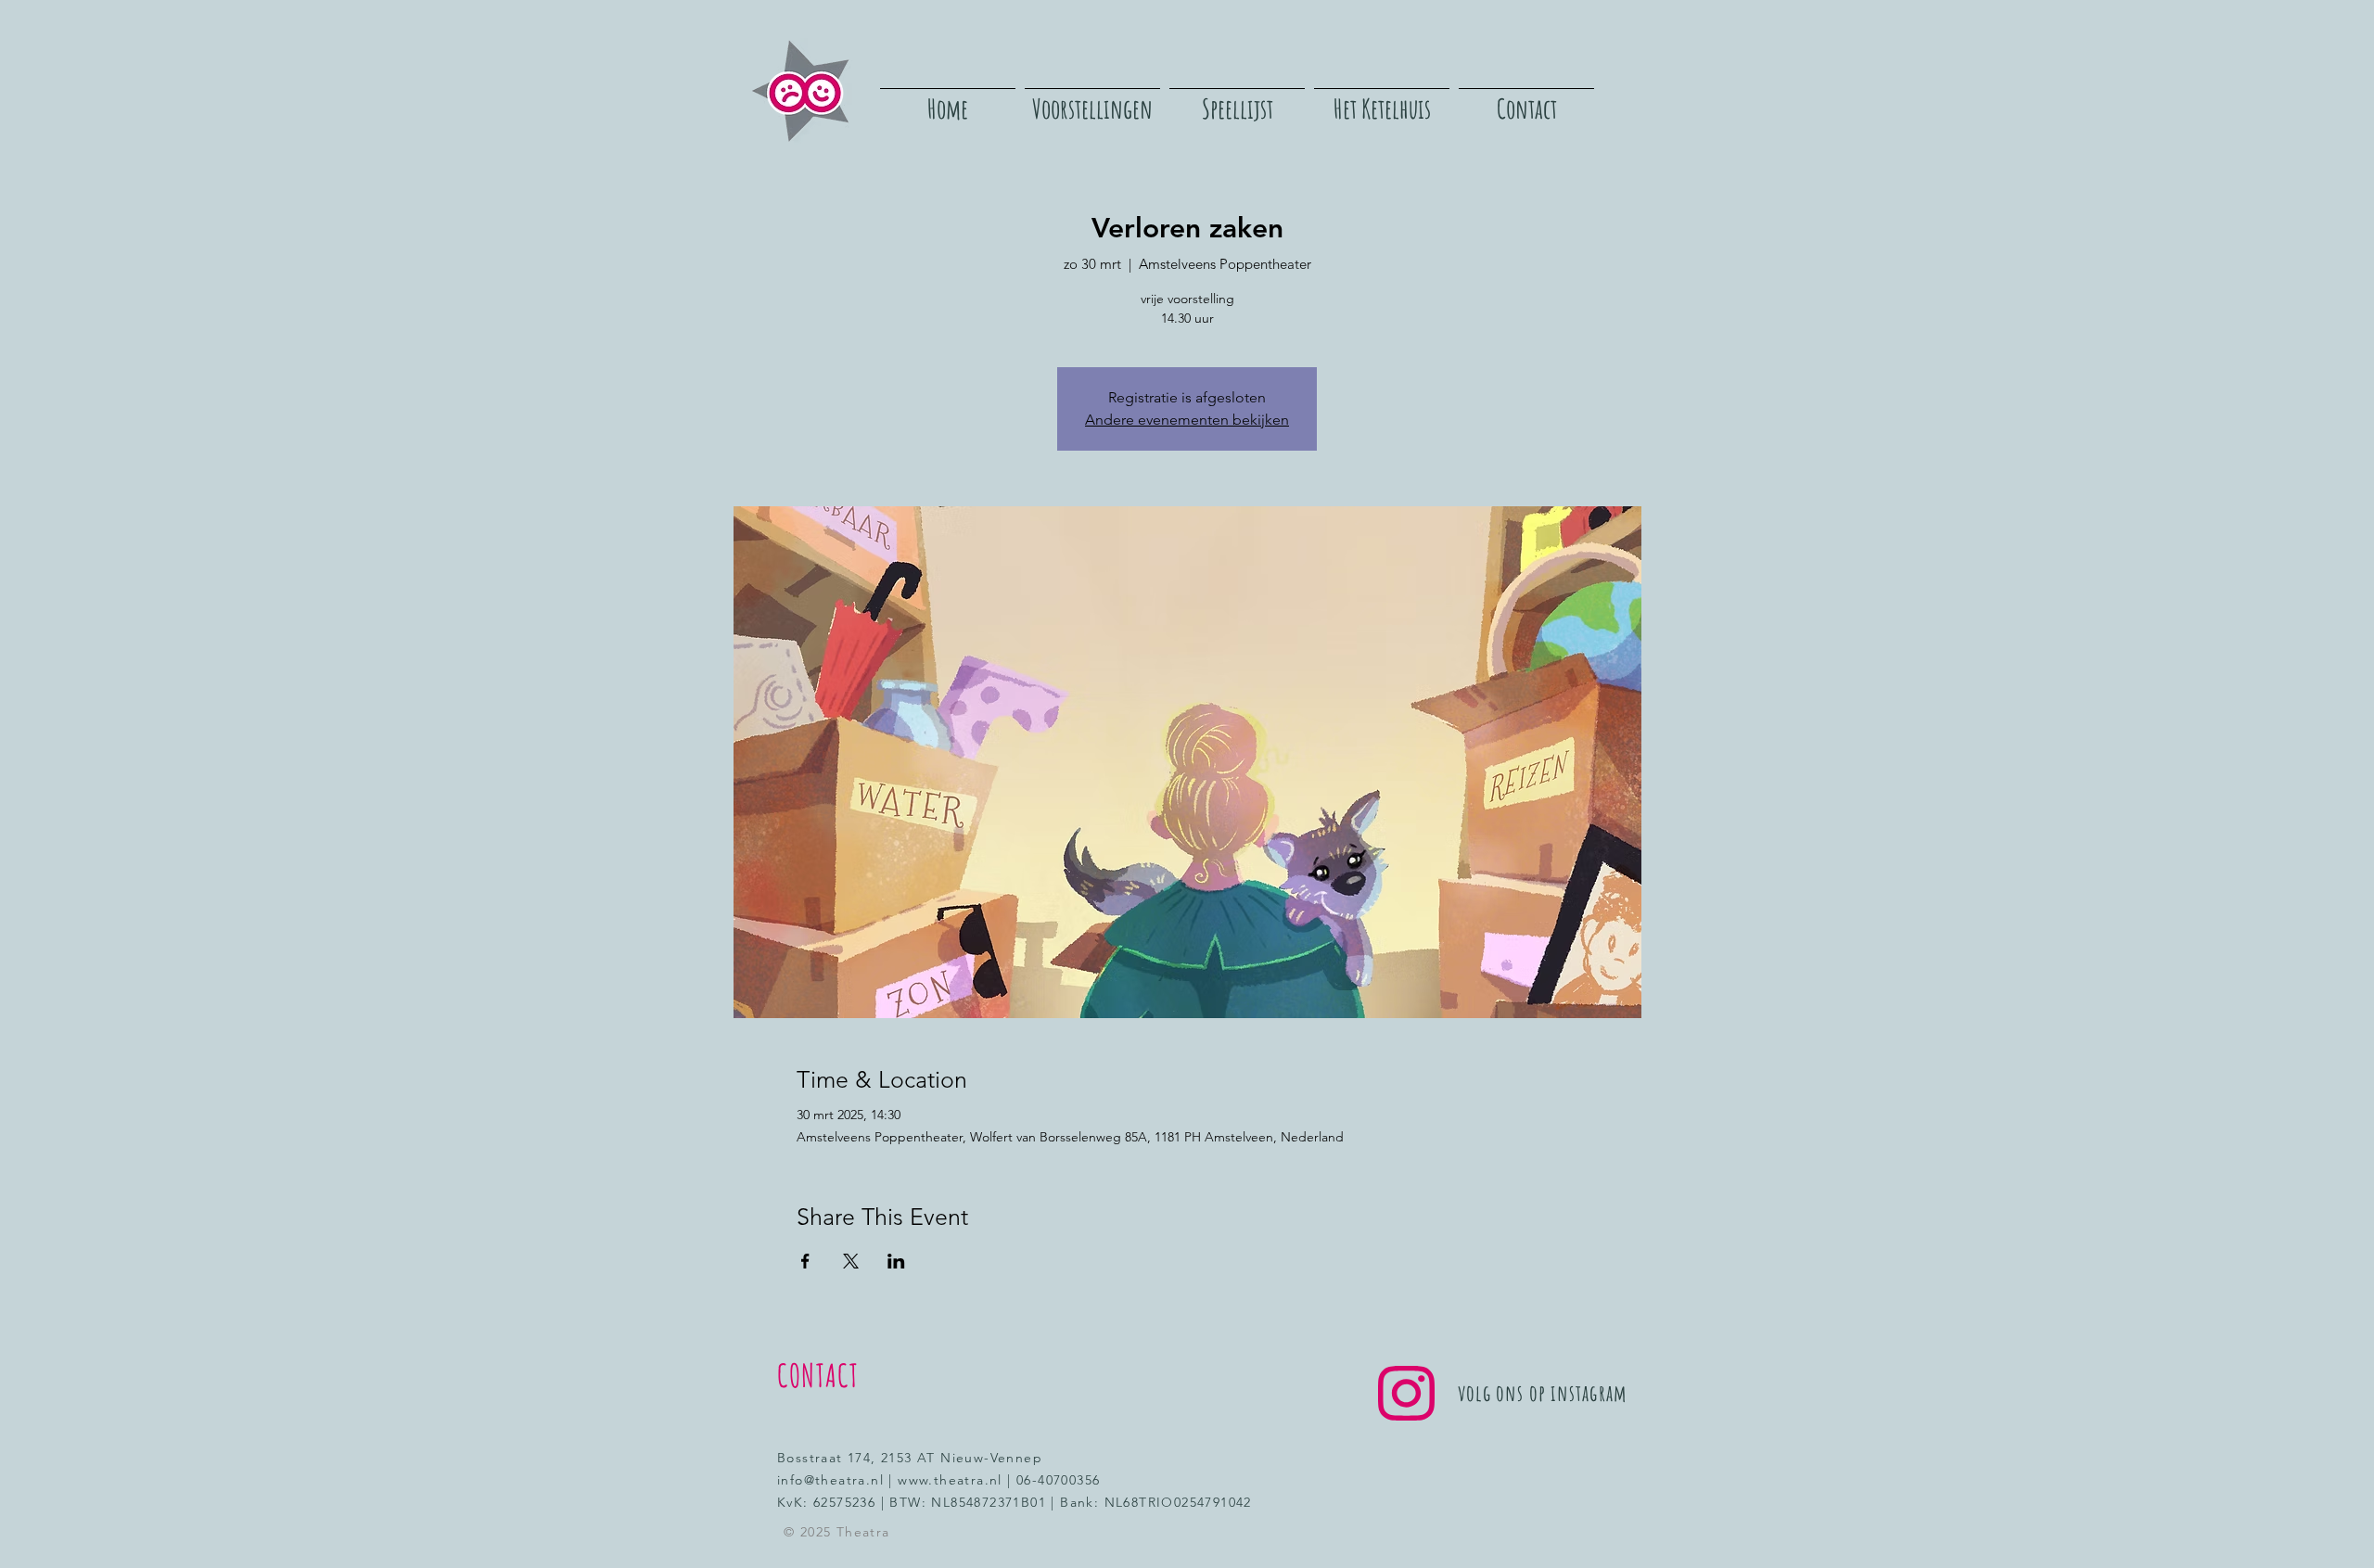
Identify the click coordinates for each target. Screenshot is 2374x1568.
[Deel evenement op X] (851, 1261)
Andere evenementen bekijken (1187, 420)
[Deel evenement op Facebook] (805, 1261)
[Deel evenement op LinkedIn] (896, 1261)
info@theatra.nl (830, 1480)
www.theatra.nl (950, 1480)
